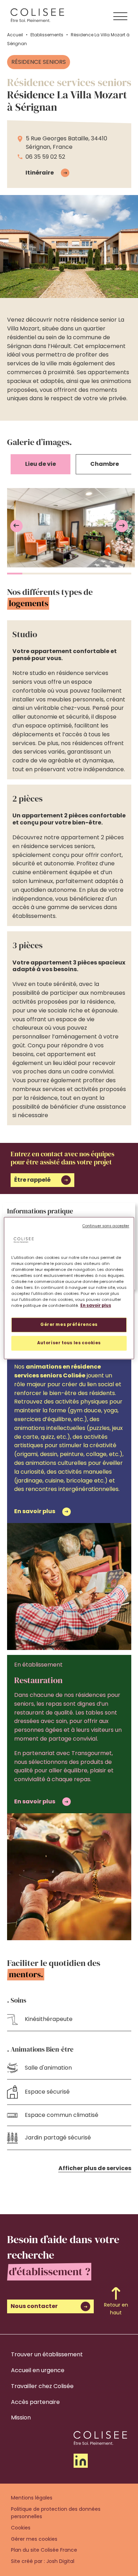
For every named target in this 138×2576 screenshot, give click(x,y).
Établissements (47, 35)
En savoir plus (96, 1305)
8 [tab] (123, 574)
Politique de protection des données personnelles (56, 2513)
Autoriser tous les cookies (69, 1343)
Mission (21, 2417)
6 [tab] (92, 574)
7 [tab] (108, 574)
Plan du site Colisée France (44, 2550)
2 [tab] (30, 574)
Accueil (15, 35)
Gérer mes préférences (69, 1324)
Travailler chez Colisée (42, 2386)
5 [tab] (77, 574)
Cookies (21, 2528)
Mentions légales (32, 2498)
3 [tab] (46, 574)
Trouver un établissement (47, 2354)
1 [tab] (15, 574)
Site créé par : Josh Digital (43, 2561)
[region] (69, 1288)
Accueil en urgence (38, 2370)
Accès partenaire (35, 2402)
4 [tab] (61, 574)
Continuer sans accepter (106, 1226)
